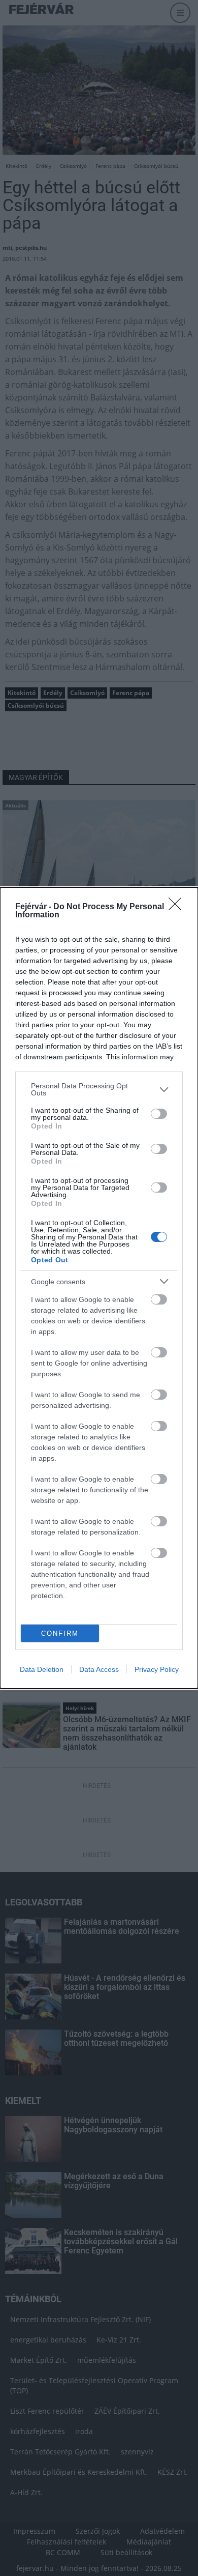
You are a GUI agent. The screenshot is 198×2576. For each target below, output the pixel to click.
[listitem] (99, 1089)
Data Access (99, 1669)
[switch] (159, 1114)
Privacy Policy (157, 1669)
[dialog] (99, 1288)
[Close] (178, 907)
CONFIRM (60, 1633)
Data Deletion (42, 1669)
